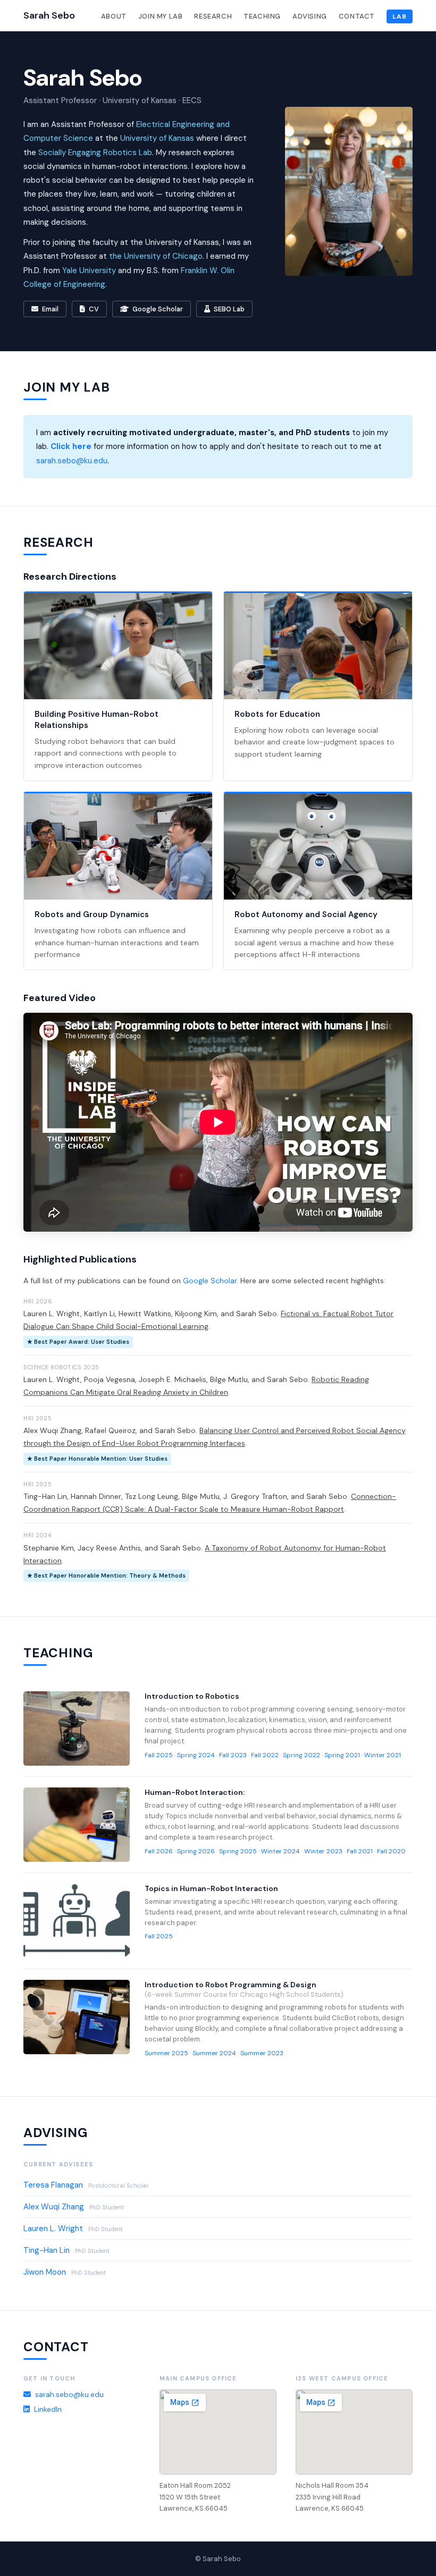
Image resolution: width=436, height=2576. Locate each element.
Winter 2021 (383, 1755)
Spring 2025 (238, 1851)
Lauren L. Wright (53, 2228)
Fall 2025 (159, 1755)
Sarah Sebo (49, 15)
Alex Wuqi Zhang (54, 2207)
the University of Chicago (156, 256)
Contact (357, 16)
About (114, 16)
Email (50, 309)
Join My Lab (161, 16)
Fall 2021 (360, 1851)
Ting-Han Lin (47, 2250)
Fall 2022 (265, 1755)
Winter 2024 (280, 1851)
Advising (310, 16)
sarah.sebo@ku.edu (72, 461)
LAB (400, 16)
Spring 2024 (196, 1755)
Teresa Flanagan (53, 2185)
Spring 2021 (342, 1755)
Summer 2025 (166, 2053)
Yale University (89, 270)
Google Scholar (158, 309)
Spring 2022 (301, 1755)
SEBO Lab (229, 309)
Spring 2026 (196, 1851)
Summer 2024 (214, 2053)
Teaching (262, 16)
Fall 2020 (391, 1851)
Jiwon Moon (45, 2272)
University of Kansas (157, 138)
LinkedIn (48, 2409)
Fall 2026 (159, 1851)
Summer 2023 (262, 2053)
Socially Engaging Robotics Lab (95, 152)
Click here (71, 446)
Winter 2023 (323, 1851)
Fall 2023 (233, 1755)
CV (94, 309)
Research (213, 16)
